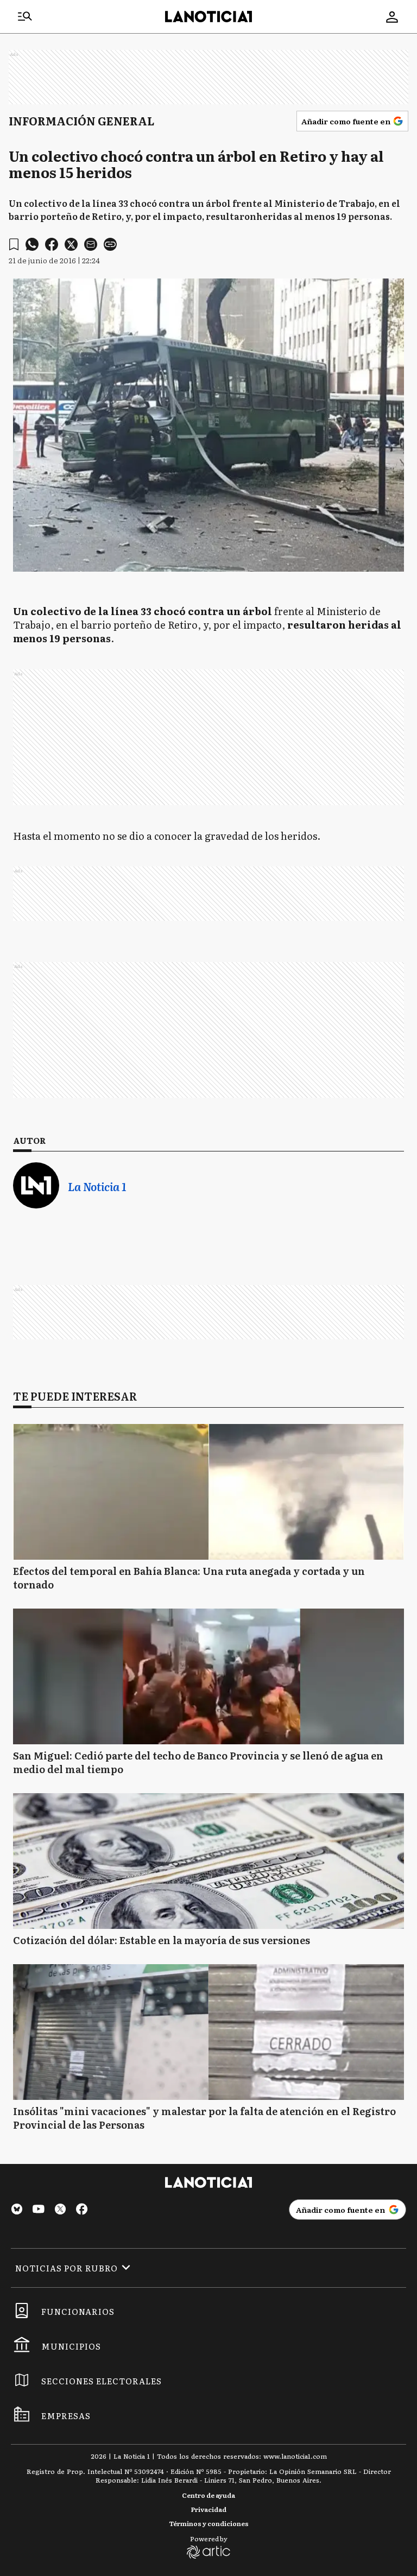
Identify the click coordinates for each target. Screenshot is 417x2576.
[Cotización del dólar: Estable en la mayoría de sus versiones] (208, 1861)
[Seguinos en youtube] (39, 2210)
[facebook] (52, 244)
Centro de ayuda (208, 2495)
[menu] (25, 17)
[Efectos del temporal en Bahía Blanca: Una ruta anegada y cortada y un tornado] (208, 1492)
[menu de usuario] (392, 17)
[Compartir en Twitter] (71, 244)
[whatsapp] (32, 244)
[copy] (110, 244)
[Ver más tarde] (14, 245)
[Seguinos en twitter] (60, 2210)
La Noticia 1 (97, 1186)
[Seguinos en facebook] (82, 2210)
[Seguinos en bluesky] (17, 2210)
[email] (91, 244)
